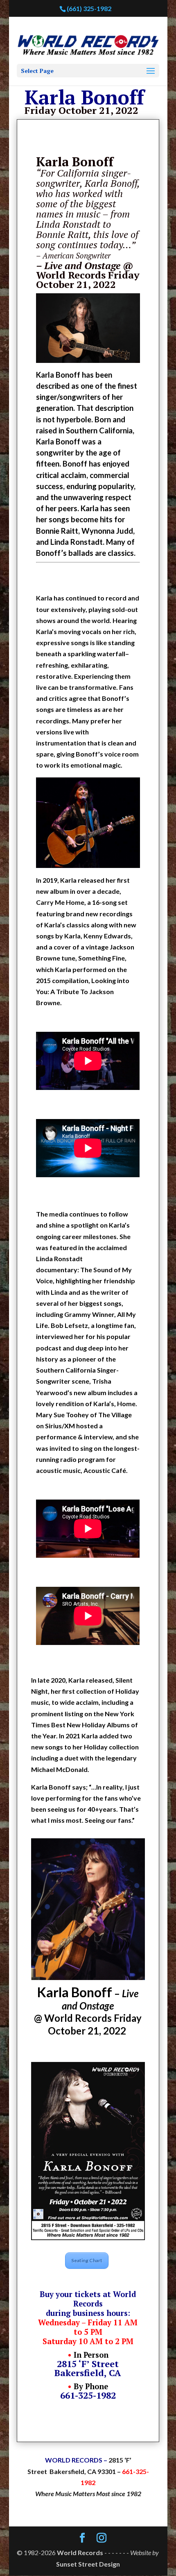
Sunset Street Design (88, 2564)
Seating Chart (87, 2260)
